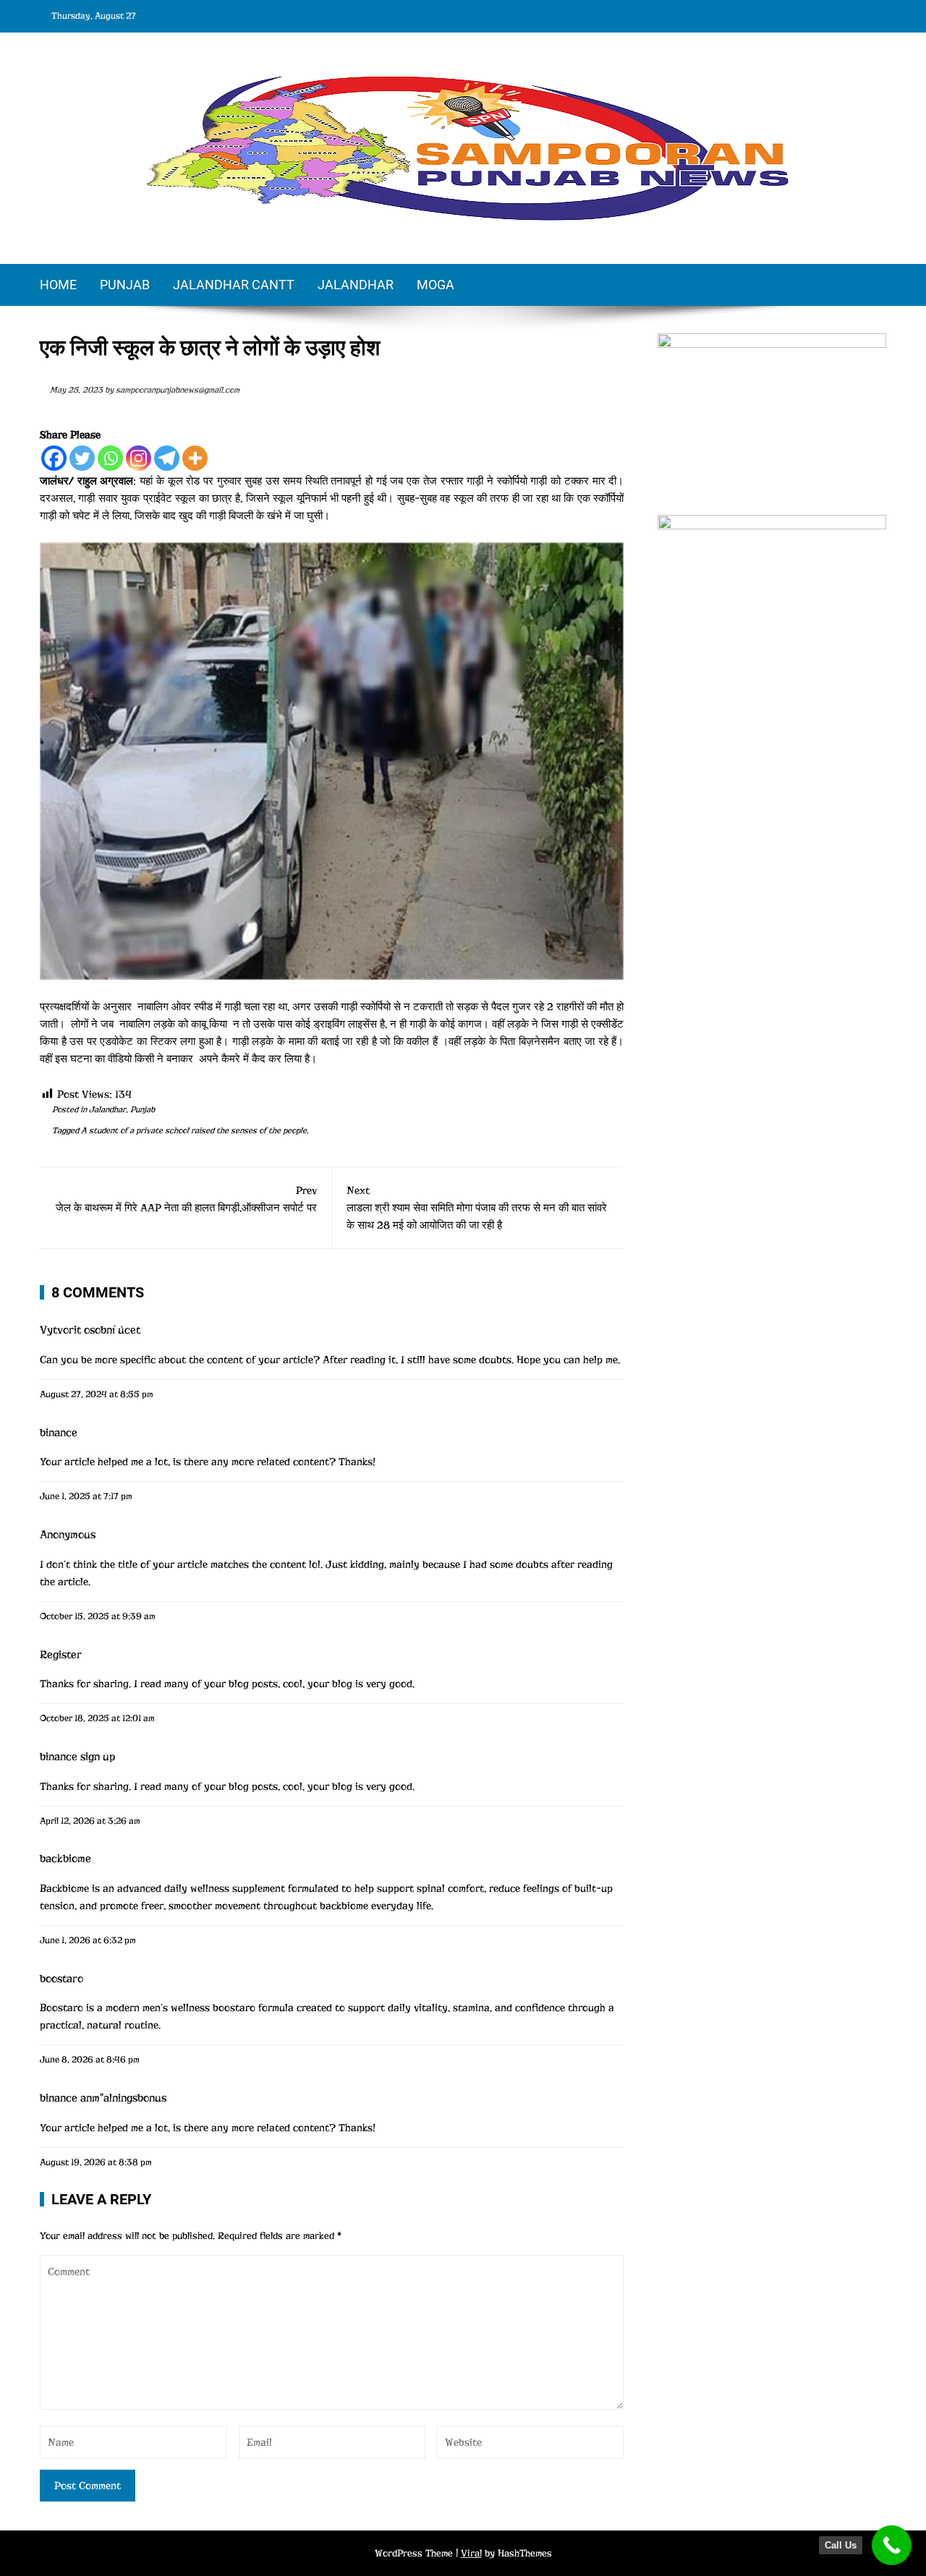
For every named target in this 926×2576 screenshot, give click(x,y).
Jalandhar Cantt (234, 285)
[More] (195, 458)
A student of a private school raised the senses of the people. (195, 1130)
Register (61, 1655)
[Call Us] (892, 2545)
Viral (471, 2553)
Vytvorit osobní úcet (90, 1330)
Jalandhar (356, 285)
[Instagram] (139, 458)
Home (58, 285)
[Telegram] (167, 458)
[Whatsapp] (110, 458)
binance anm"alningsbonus (103, 2098)
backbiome (65, 1859)
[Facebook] (54, 458)
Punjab (125, 285)
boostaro (61, 1979)
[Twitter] (82, 458)
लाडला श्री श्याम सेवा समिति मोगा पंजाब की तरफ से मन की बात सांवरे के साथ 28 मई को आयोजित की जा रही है (477, 1208)
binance (59, 1433)
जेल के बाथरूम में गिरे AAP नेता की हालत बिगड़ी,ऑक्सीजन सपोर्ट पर (186, 1199)
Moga (436, 285)
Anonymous (68, 1535)
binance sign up (77, 1757)
